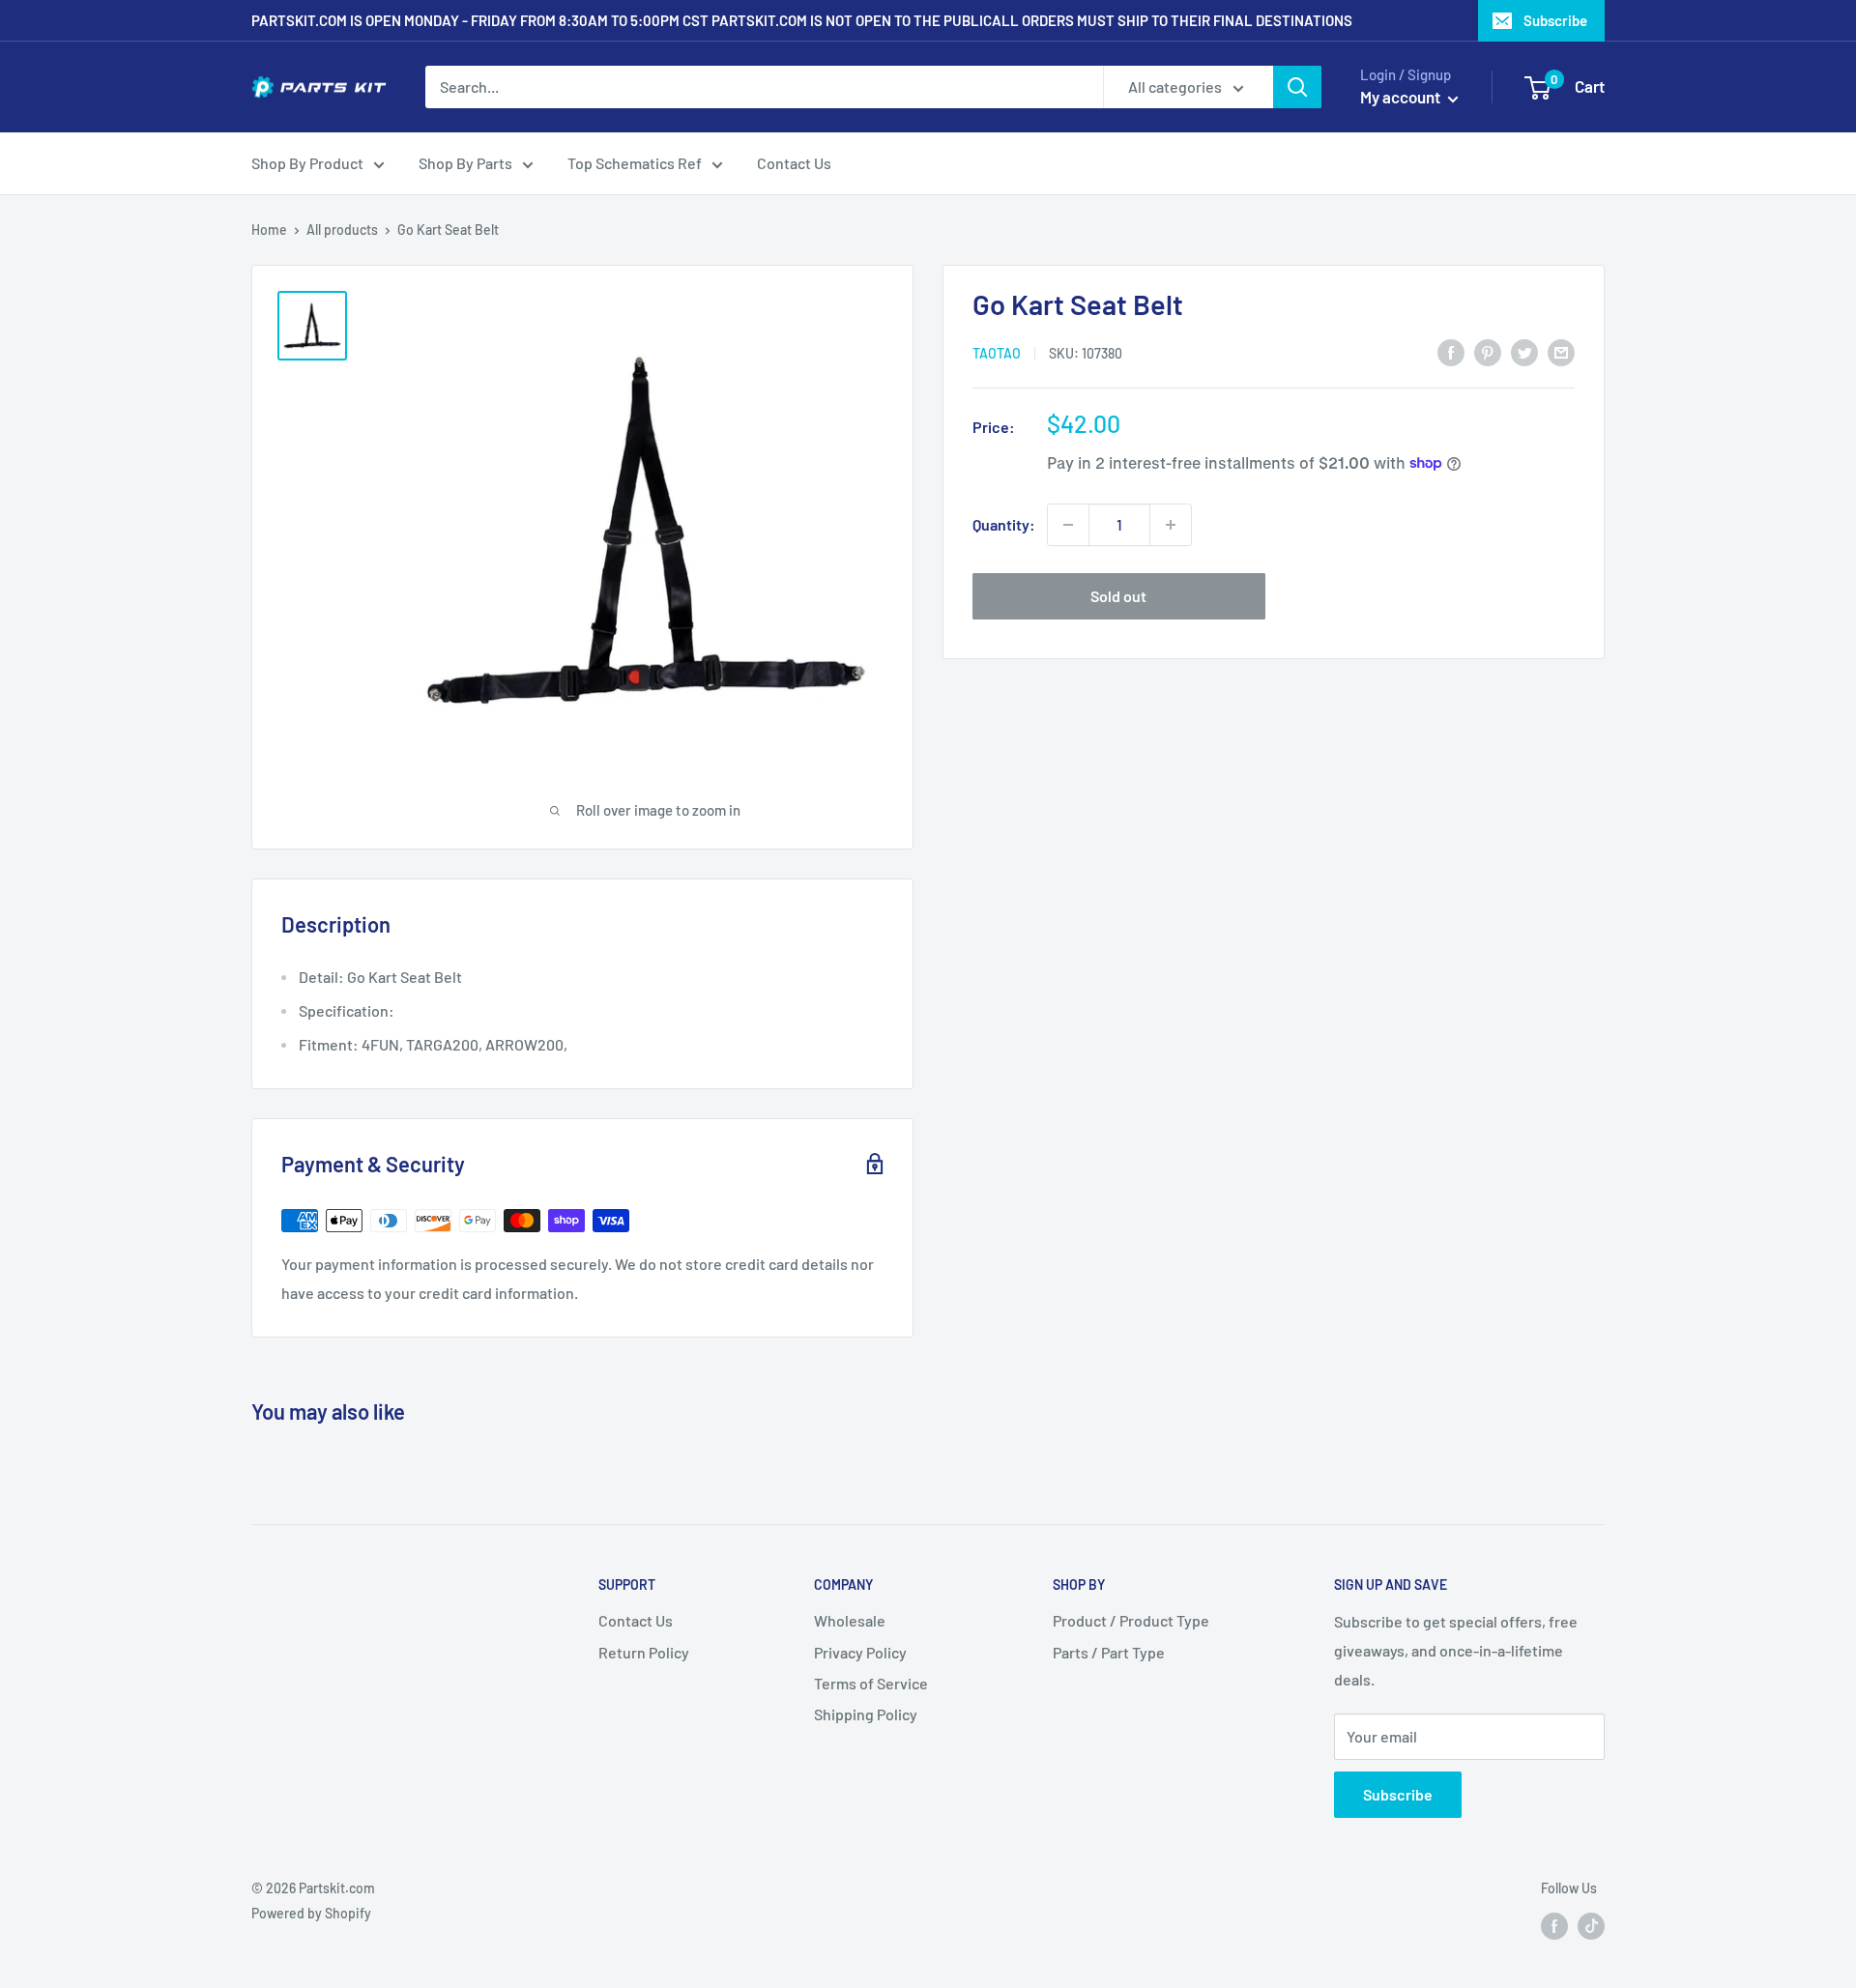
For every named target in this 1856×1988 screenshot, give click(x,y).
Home (269, 230)
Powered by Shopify (311, 1913)
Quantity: (1004, 524)
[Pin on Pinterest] (1488, 351)
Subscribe (1555, 20)
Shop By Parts (465, 163)
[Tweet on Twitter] (1524, 351)
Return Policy (644, 1652)
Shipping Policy (866, 1714)
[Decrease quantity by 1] (1068, 525)
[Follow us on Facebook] (1554, 1925)
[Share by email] (1561, 351)
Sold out (1118, 596)
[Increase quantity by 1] (1171, 525)
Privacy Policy (860, 1652)
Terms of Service (871, 1683)
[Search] (1297, 87)
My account (1402, 97)
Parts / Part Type (1109, 1652)
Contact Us (794, 163)
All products (342, 230)
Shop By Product (307, 163)
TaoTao (997, 352)
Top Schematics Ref (635, 163)
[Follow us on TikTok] (1591, 1925)
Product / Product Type (1131, 1620)
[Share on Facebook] (1451, 351)
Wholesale (850, 1620)
